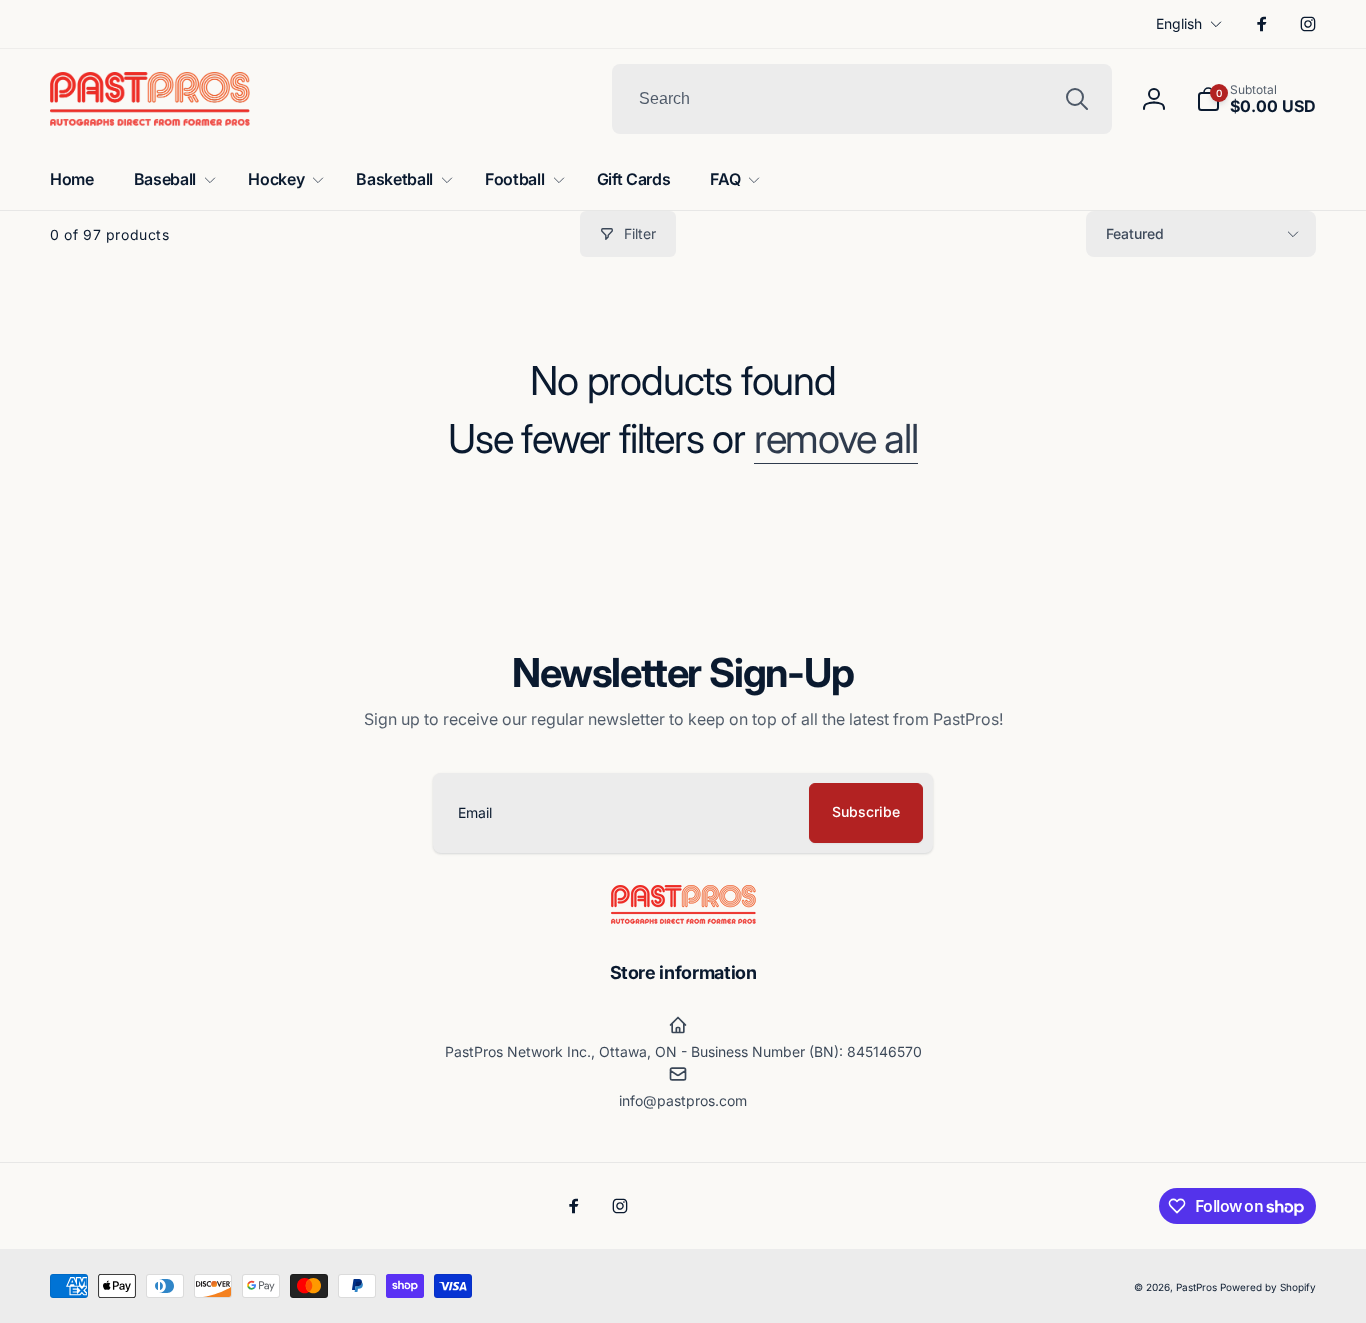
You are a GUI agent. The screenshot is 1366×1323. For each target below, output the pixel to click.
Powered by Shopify (1268, 1287)
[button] (1256, 99)
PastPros (1196, 1287)
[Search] (1077, 99)
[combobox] (862, 99)
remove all (836, 439)
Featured (1135, 233)
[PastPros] (683, 918)
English (1179, 23)
